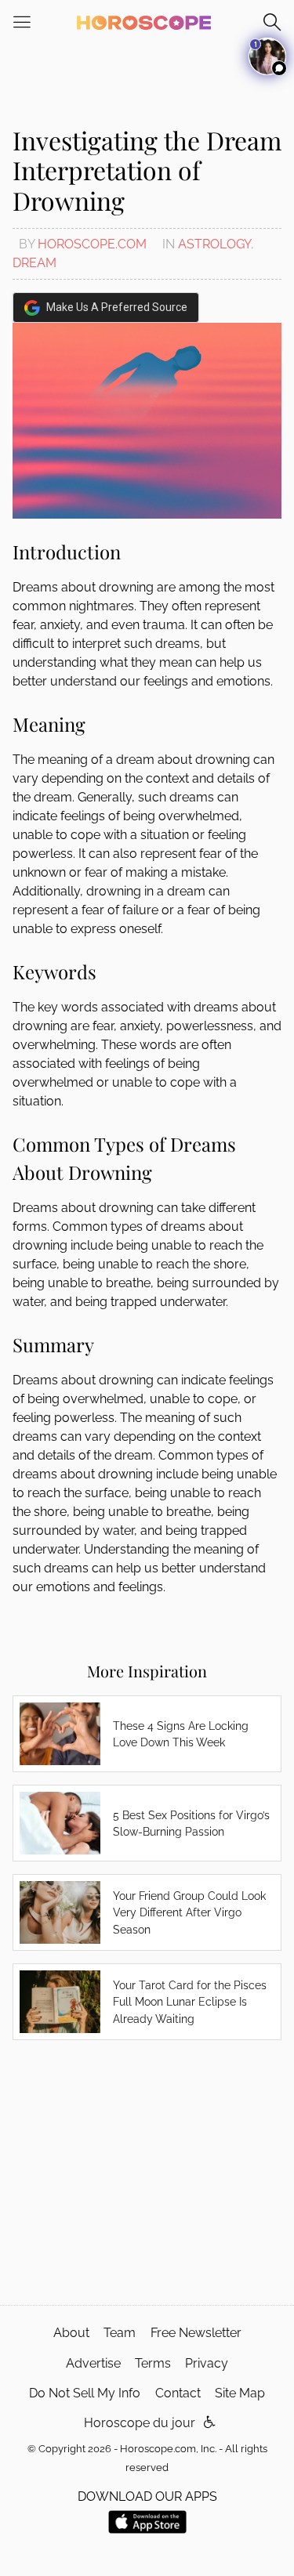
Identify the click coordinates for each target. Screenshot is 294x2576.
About (71, 2333)
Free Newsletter (196, 2333)
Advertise (93, 2363)
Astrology (214, 244)
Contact (178, 2393)
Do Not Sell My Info (85, 2393)
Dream (34, 263)
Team (120, 2333)
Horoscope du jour (140, 2423)
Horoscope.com (92, 244)
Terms (153, 2363)
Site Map (240, 2393)
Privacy (207, 2363)
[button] (210, 2423)
